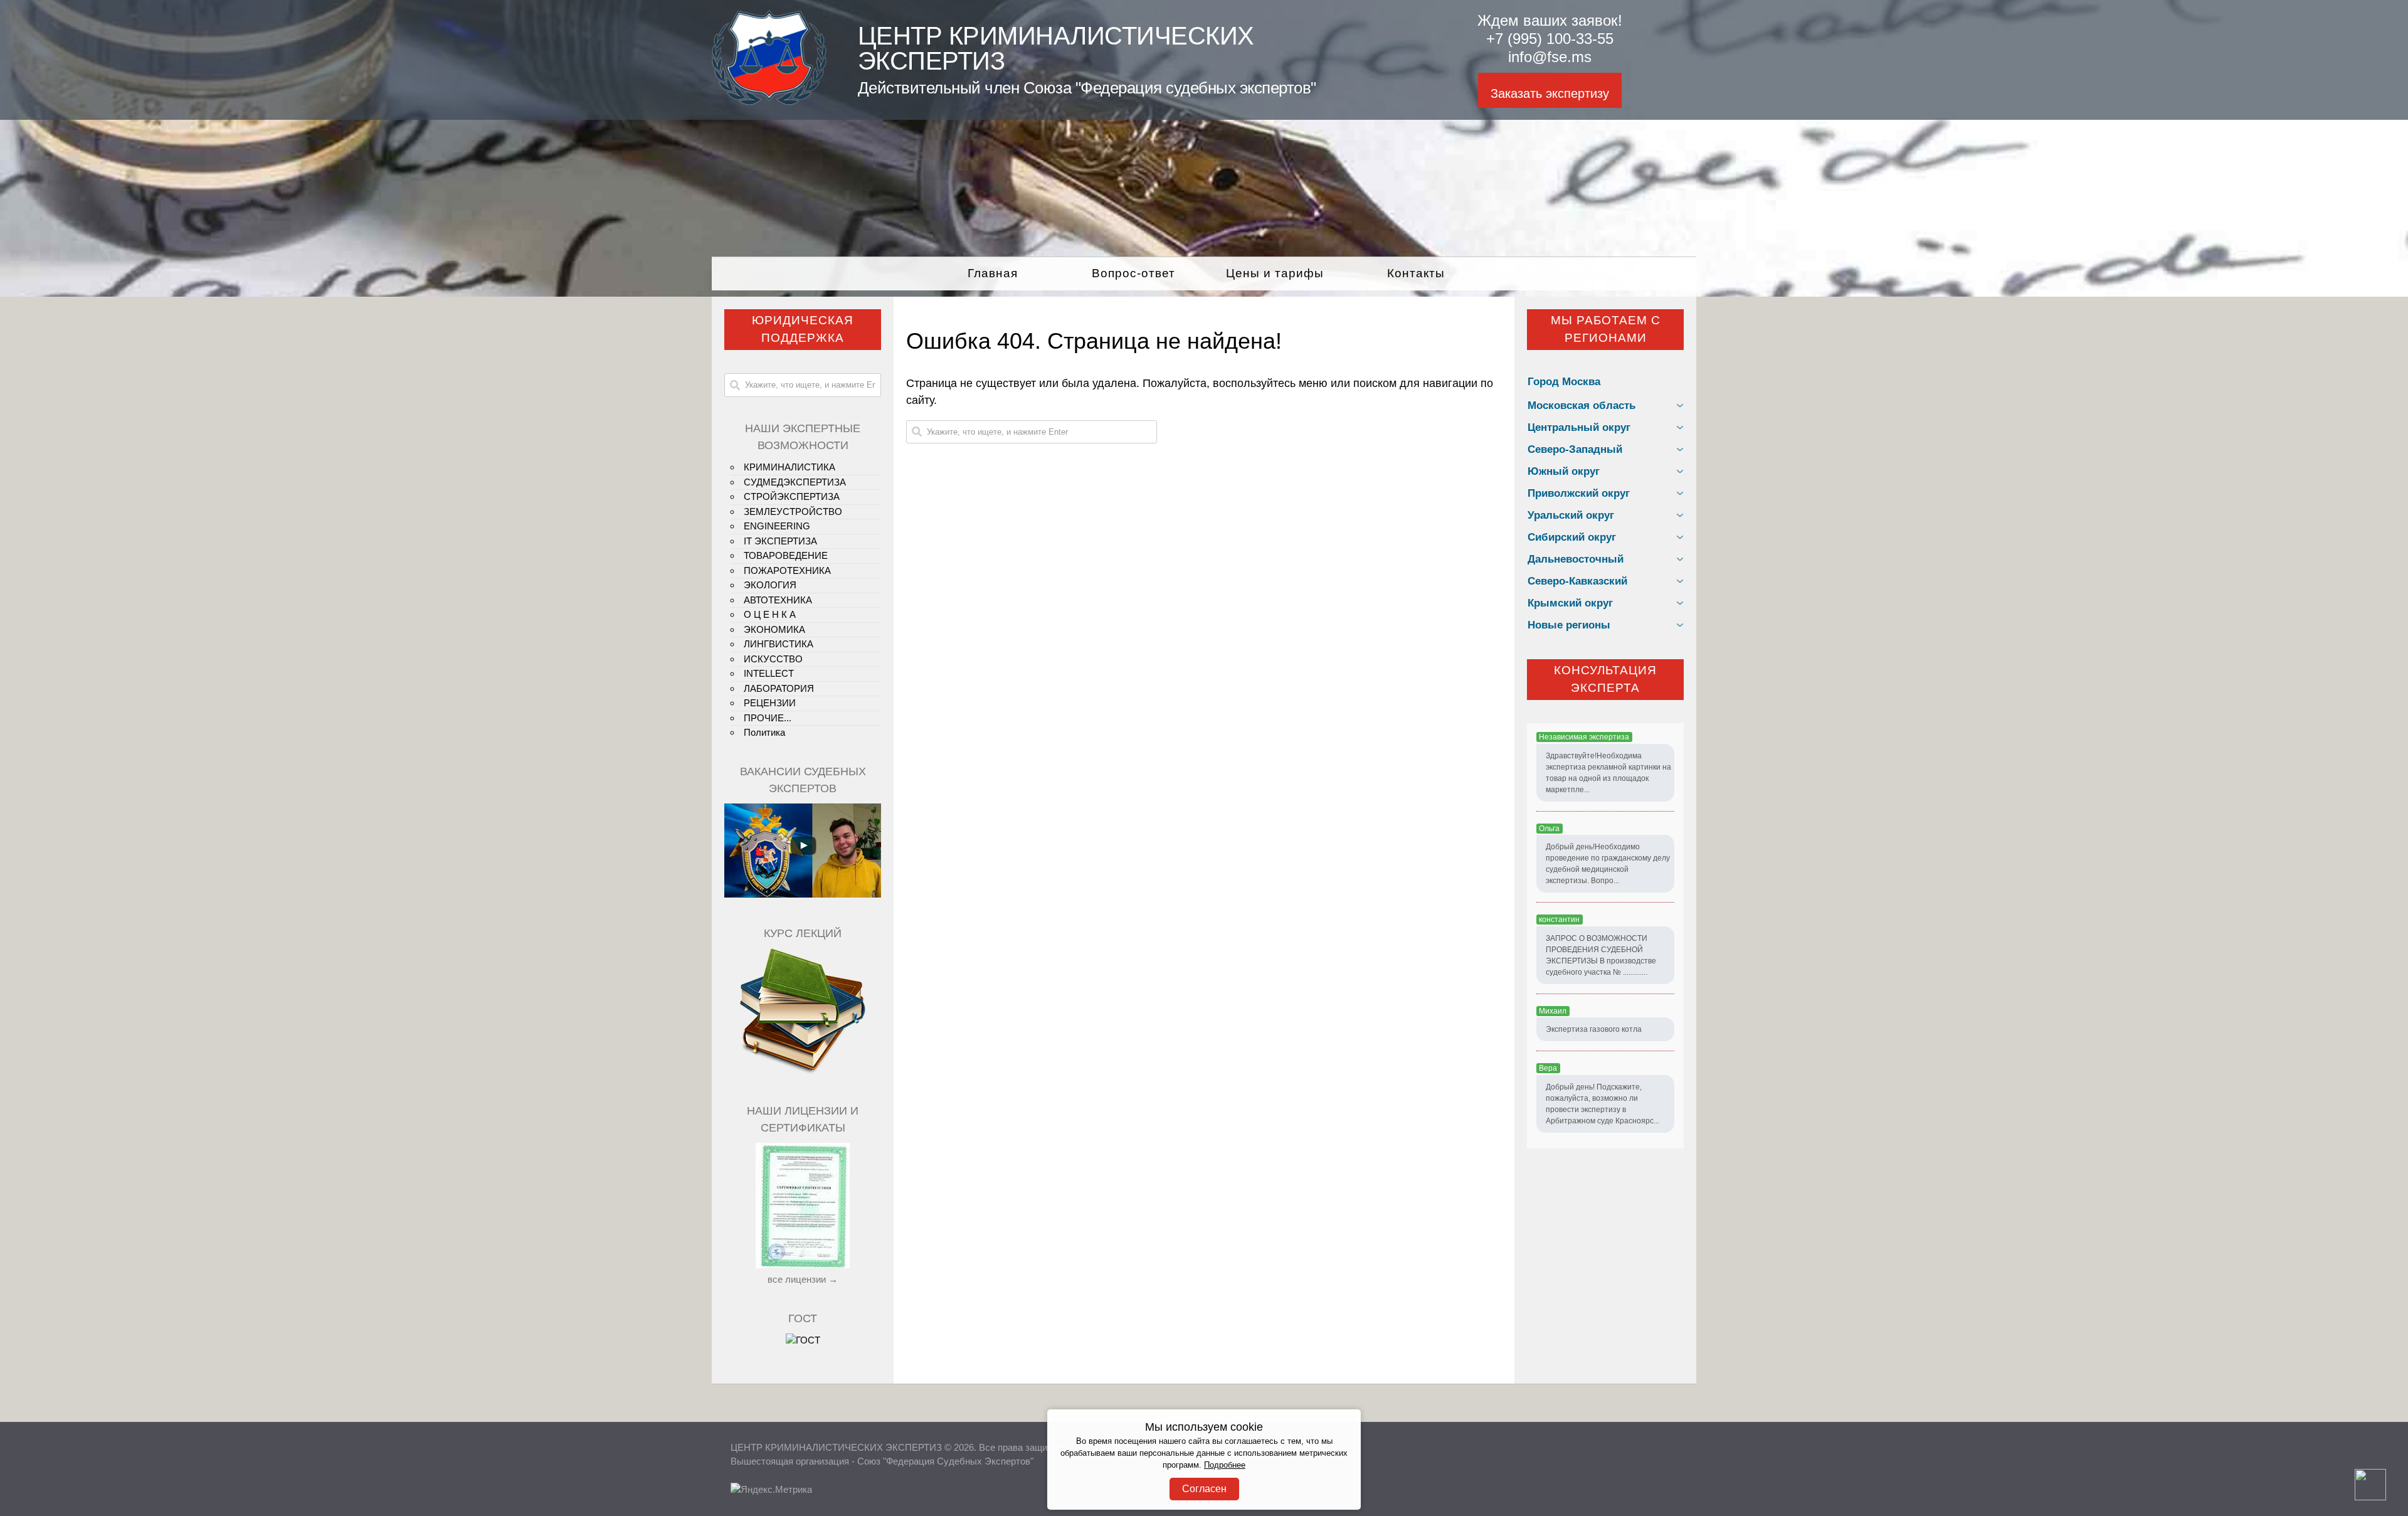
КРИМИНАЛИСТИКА (789, 467)
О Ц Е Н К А (770, 614)
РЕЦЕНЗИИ (770, 703)
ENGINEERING (777, 526)
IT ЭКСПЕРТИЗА (780, 541)
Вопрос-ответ (1133, 273)
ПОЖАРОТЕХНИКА (787, 570)
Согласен (1204, 1489)
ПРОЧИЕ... (768, 718)
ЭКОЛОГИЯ (770, 585)
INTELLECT (769, 673)
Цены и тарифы (1275, 273)
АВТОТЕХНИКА (778, 600)
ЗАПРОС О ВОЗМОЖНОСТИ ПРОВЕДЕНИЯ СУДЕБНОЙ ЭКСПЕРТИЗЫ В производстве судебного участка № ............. (1601, 955)
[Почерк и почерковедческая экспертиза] (803, 1072)
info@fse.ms (1550, 57)
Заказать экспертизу (1550, 93)
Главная (993, 273)
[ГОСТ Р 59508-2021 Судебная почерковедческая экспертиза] (803, 1340)
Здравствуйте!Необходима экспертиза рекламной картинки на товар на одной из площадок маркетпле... (1608, 773)
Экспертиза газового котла (1594, 1029)
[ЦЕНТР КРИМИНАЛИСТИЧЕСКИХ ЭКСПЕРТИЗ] (769, 102)
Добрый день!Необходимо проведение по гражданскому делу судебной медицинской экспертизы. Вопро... (1608, 864)
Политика (764, 732)
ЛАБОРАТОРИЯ (779, 688)
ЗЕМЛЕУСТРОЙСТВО (793, 512)
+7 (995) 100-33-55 (1550, 39)
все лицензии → (803, 1279)
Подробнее (1225, 1465)
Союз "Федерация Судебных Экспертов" (945, 1461)
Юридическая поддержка (803, 329)
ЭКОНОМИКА (774, 629)
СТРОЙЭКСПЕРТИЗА (792, 496)
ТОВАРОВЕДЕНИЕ (786, 555)
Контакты (1416, 273)
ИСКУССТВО (773, 659)
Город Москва (1564, 382)
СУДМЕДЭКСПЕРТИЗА (795, 482)
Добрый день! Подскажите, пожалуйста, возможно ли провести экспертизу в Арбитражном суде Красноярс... (1603, 1104)
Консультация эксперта (1605, 679)
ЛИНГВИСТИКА (779, 644)
